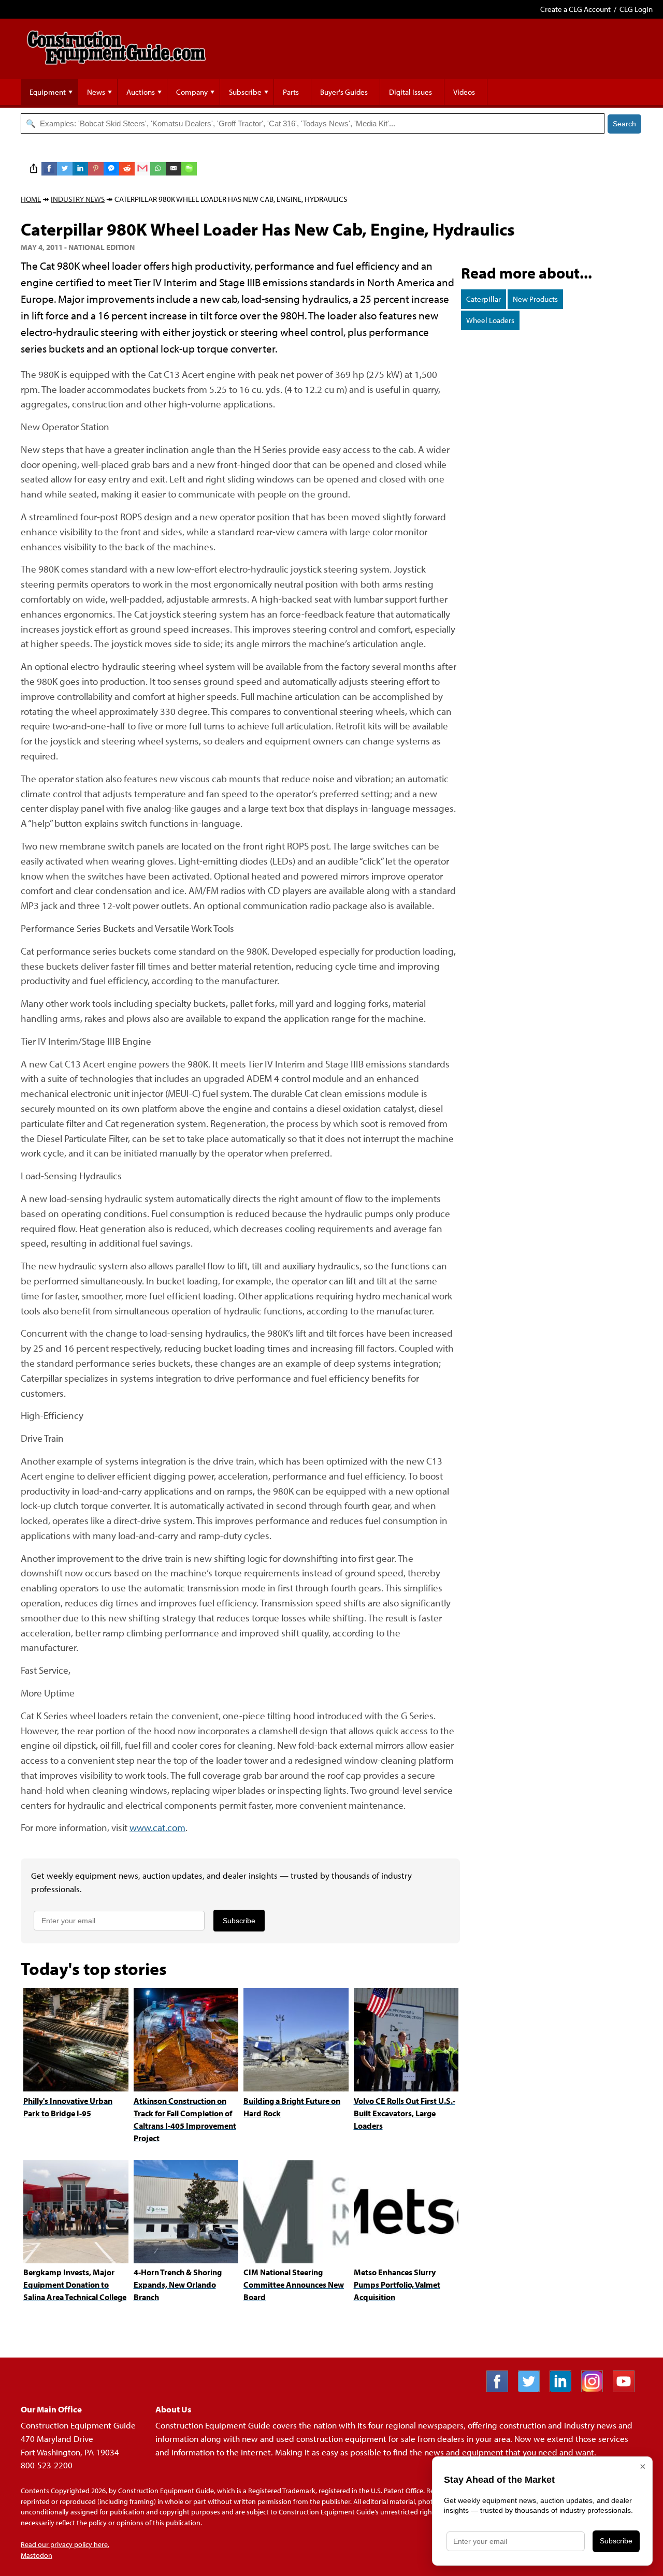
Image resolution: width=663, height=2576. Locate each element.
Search (624, 124)
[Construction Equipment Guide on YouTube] (628, 2389)
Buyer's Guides (344, 92)
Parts (291, 92)
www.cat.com (157, 1827)
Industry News (78, 199)
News (96, 92)
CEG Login (636, 9)
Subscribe (245, 92)
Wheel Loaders (490, 320)
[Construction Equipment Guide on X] (533, 2389)
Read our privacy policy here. (65, 2544)
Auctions (141, 92)
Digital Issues (410, 92)
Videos (464, 92)
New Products (535, 299)
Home (31, 199)
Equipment (48, 92)
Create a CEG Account (575, 9)
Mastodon (37, 2555)
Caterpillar (484, 299)
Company (192, 92)
